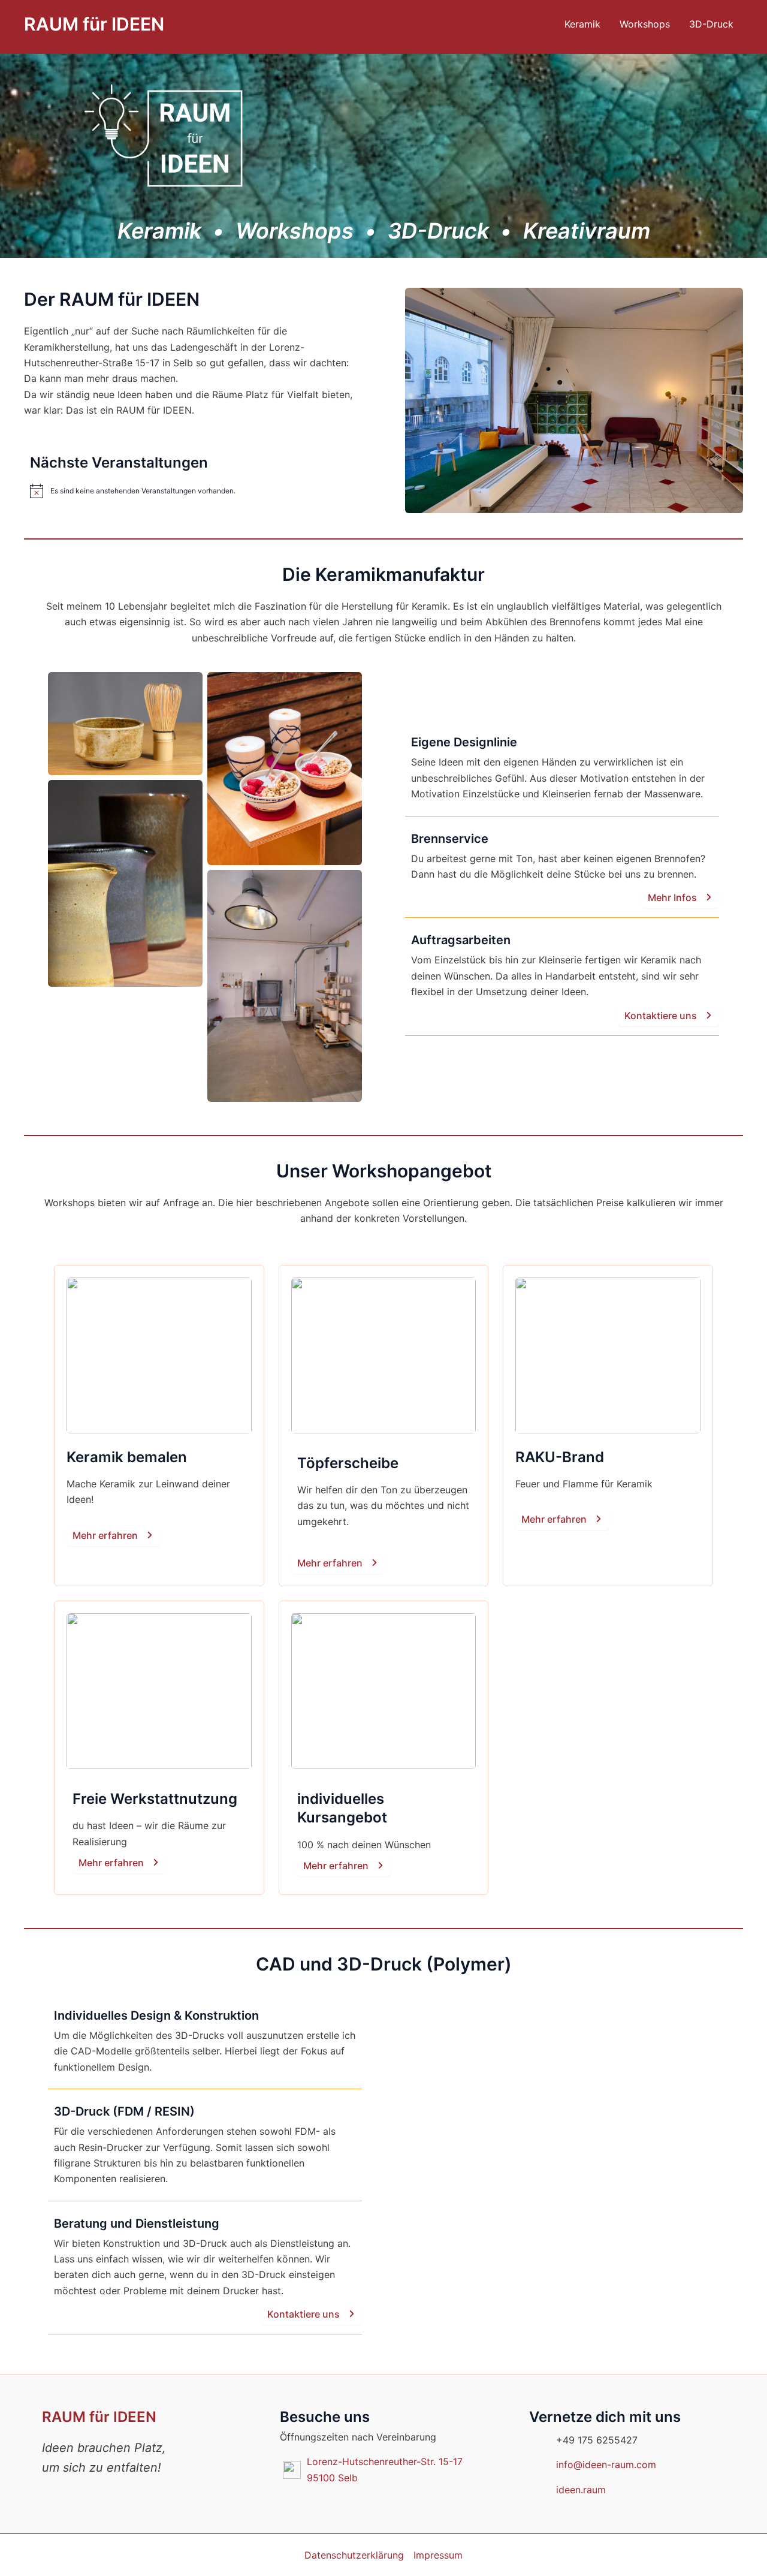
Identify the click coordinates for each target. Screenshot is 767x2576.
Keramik (582, 24)
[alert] (193, 491)
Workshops (645, 24)
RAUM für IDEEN (94, 24)
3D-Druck (711, 24)
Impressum (438, 2555)
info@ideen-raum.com (606, 2464)
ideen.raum (581, 2490)
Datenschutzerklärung (354, 2555)
